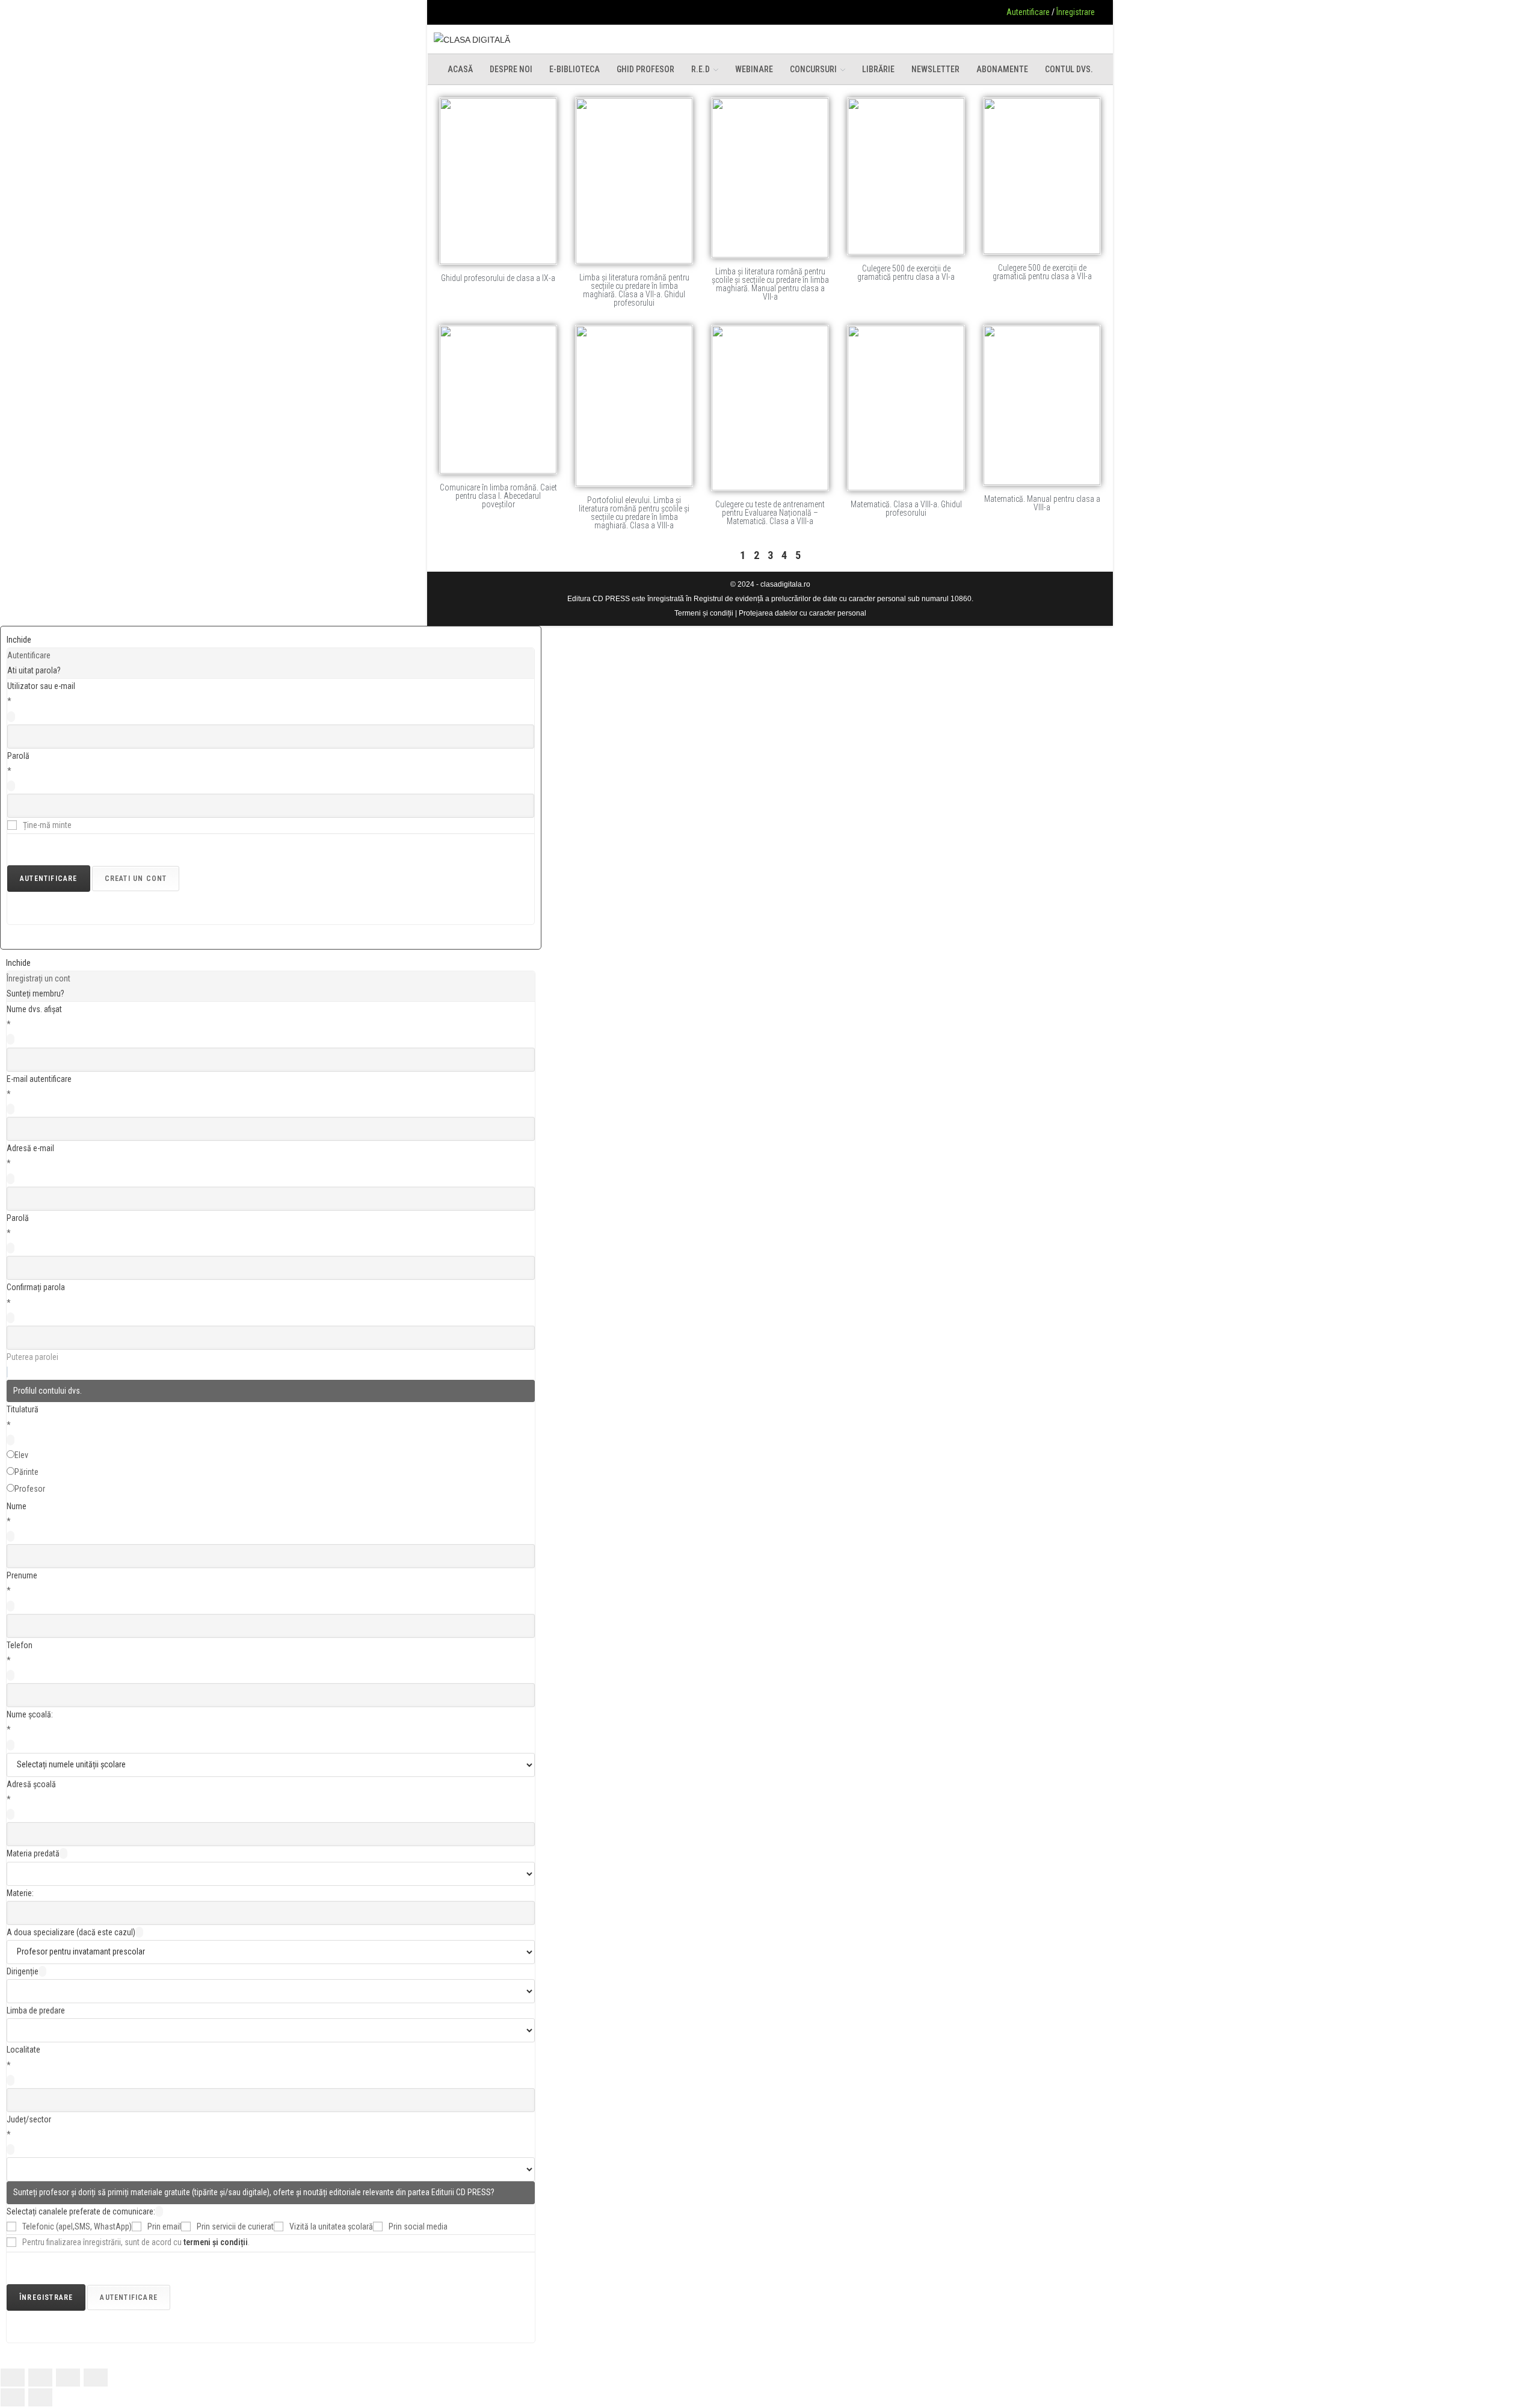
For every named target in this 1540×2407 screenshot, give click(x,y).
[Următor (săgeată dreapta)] (40, 2397)
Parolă (18, 756)
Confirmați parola (36, 1287)
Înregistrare (1076, 12)
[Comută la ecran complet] (40, 2378)
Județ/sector (29, 2119)
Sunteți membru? (35, 993)
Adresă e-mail (30, 1148)
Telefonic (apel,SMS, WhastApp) (77, 2226)
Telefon (20, 1645)
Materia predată (33, 1853)
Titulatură (23, 1409)
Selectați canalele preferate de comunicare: (81, 2211)
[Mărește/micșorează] (13, 2378)
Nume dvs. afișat (34, 1009)
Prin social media (418, 2226)
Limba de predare (36, 2010)
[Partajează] (68, 2378)
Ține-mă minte (47, 825)
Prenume (22, 1575)
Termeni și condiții (704, 613)
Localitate (23, 2050)
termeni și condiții (216, 2242)
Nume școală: (30, 1714)
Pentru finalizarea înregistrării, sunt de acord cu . (136, 2242)
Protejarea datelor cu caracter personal (802, 613)
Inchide (19, 640)
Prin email (164, 2226)
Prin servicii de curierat (235, 2226)
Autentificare (1028, 12)
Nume (17, 1506)
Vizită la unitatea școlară (331, 2226)
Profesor (30, 1489)
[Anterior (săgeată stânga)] (13, 2397)
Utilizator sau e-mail (41, 686)
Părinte (26, 1472)
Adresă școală (31, 1784)
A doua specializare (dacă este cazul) (71, 1932)
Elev (21, 1455)
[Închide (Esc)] (96, 2378)
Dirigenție (23, 1971)
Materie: (20, 1893)
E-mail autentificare (39, 1079)
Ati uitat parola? (34, 670)
